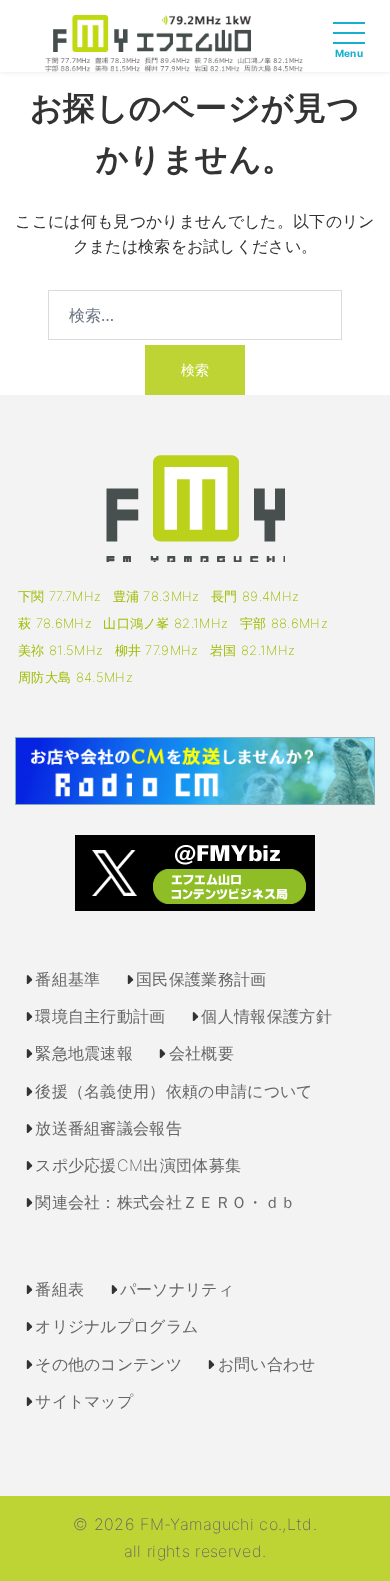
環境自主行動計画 (100, 1016)
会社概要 (201, 1053)
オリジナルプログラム (116, 1326)
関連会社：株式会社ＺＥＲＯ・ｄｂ (165, 1202)
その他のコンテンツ (108, 1364)
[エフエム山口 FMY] (174, 42)
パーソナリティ (177, 1289)
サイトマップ (84, 1401)
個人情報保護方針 (266, 1016)
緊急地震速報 (84, 1053)
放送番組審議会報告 (108, 1128)
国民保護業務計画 (201, 979)
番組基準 (67, 979)
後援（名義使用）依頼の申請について (173, 1091)
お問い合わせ (267, 1364)
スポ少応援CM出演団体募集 (138, 1165)
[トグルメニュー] (354, 51)
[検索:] (195, 315)
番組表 (59, 1289)
